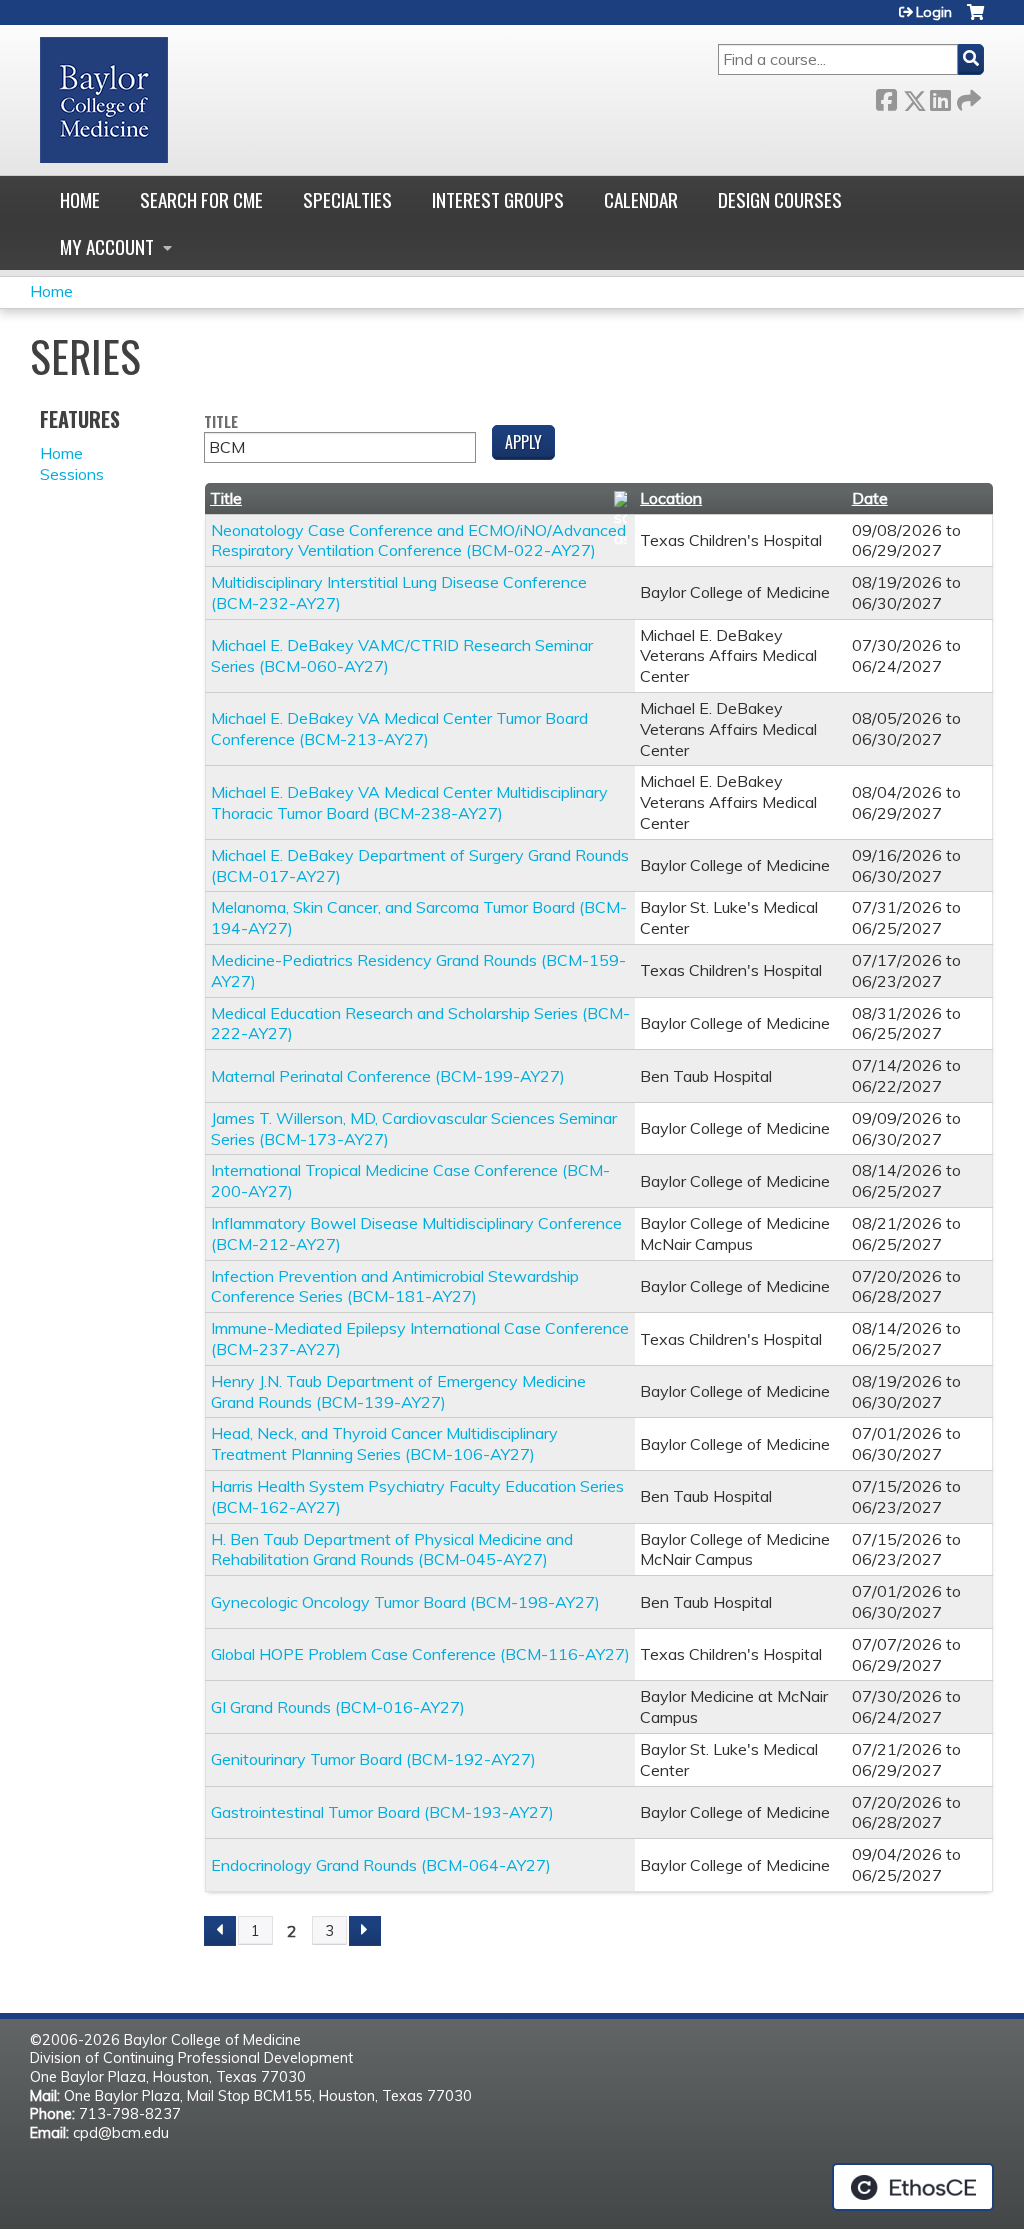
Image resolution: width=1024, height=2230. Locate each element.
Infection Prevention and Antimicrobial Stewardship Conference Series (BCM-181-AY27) (395, 1286)
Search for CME (201, 199)
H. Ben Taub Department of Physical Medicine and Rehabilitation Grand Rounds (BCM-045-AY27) (392, 1549)
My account (107, 246)
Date (870, 498)
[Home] (104, 100)
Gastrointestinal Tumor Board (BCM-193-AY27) (382, 1812)
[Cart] (975, 19)
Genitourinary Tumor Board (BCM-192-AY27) (373, 1759)
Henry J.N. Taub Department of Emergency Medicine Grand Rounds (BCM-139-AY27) (398, 1391)
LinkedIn (940, 96)
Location (671, 498)
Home (80, 199)
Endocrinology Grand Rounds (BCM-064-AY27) (381, 1865)
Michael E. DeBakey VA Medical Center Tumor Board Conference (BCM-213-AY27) (399, 728)
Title (221, 422)
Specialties (347, 199)
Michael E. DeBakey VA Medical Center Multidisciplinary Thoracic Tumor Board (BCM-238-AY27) (409, 802)
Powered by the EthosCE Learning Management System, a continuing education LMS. (913, 2187)
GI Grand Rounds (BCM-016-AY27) (338, 1707)
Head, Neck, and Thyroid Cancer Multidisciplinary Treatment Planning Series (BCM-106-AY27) (384, 1443)
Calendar (641, 199)
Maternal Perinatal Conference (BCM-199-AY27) (388, 1076)
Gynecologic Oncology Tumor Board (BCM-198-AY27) (405, 1602)
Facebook (886, 96)
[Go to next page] (365, 1931)
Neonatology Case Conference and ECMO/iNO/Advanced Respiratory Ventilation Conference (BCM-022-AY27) (418, 540)
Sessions (72, 474)
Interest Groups (498, 199)
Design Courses (780, 199)
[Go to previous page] (220, 1931)
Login (934, 12)
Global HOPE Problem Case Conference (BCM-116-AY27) (420, 1654)
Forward (967, 96)
